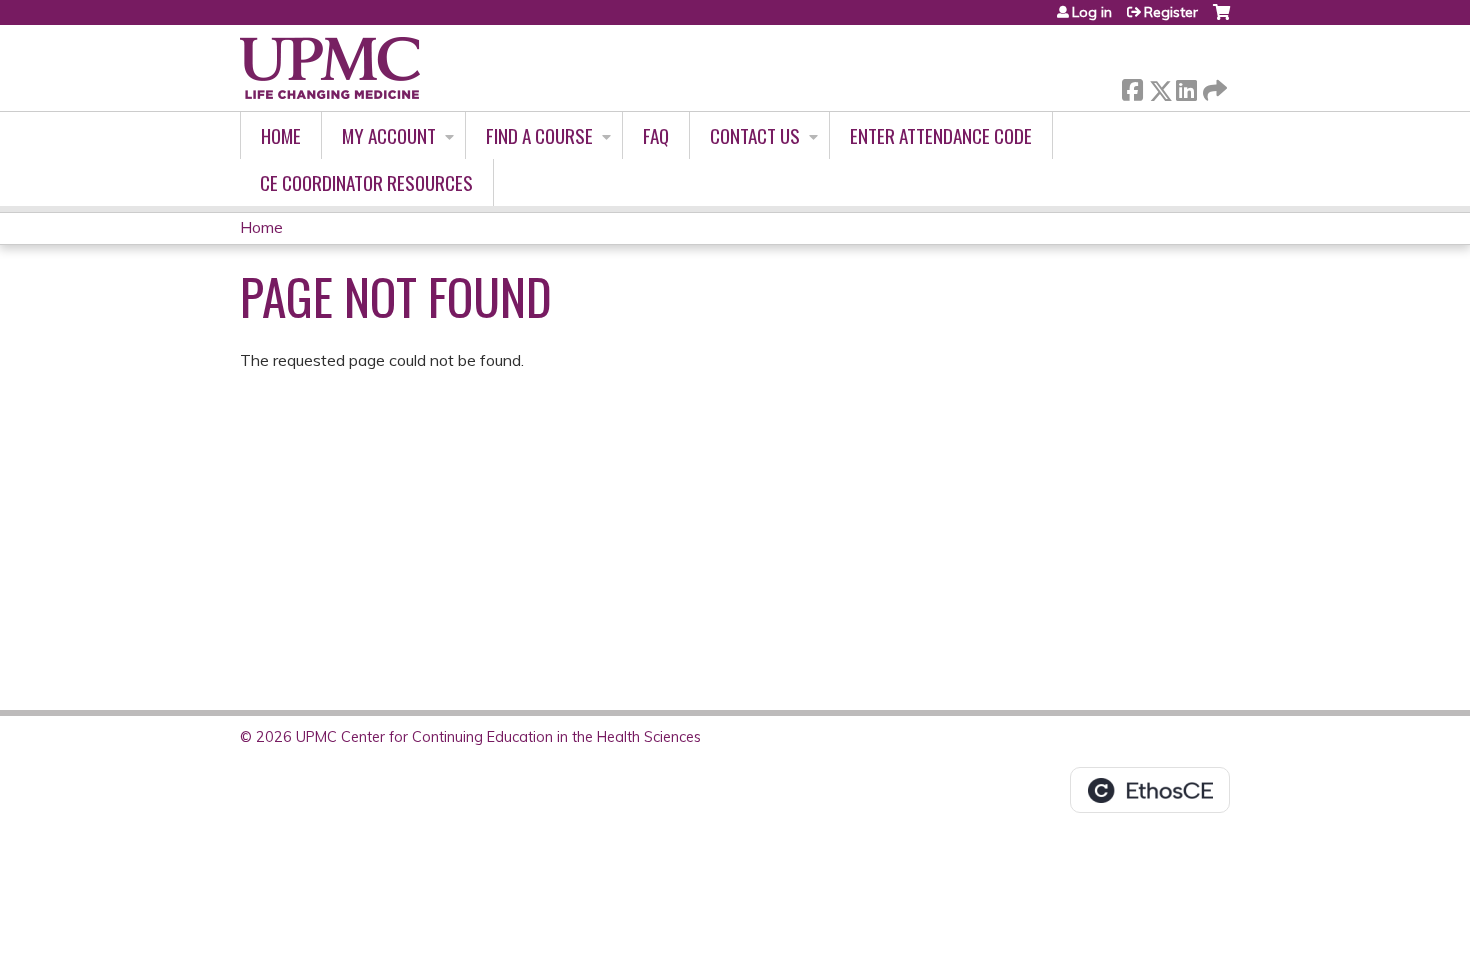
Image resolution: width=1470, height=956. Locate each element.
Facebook (1132, 86)
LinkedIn (1186, 86)
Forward (1213, 85)
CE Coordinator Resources (366, 182)
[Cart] (1221, 19)
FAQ (656, 135)
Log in (1092, 12)
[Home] (330, 68)
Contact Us (755, 135)
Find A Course (539, 135)
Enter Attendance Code (941, 135)
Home (281, 135)
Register (1171, 12)
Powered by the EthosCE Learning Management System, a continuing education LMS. (1150, 790)
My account (389, 135)
